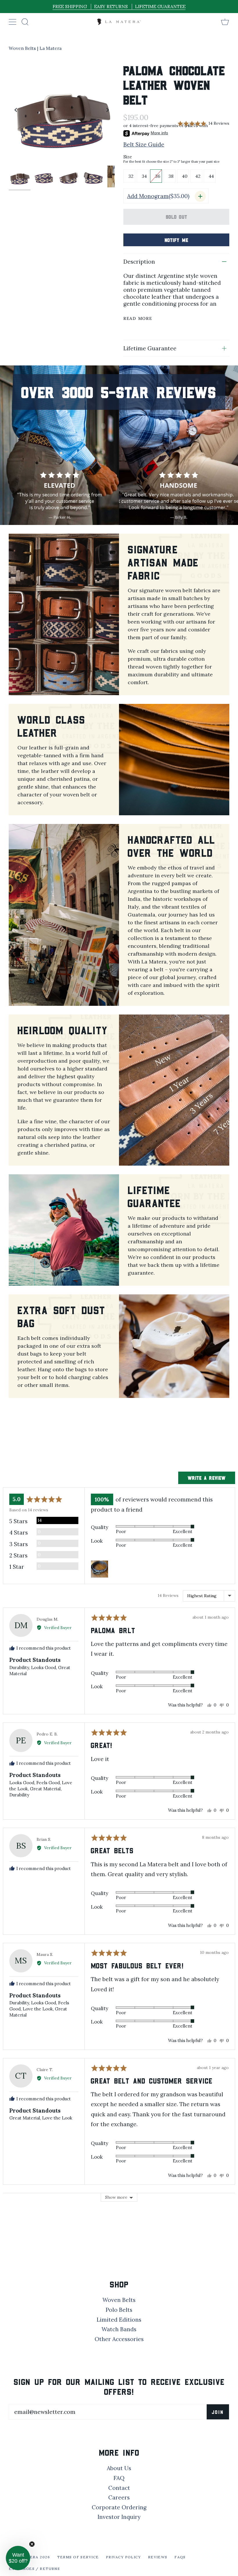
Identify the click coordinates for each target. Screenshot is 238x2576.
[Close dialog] (225, 1212)
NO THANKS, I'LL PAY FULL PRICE (63, 1303)
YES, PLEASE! (62, 1285)
